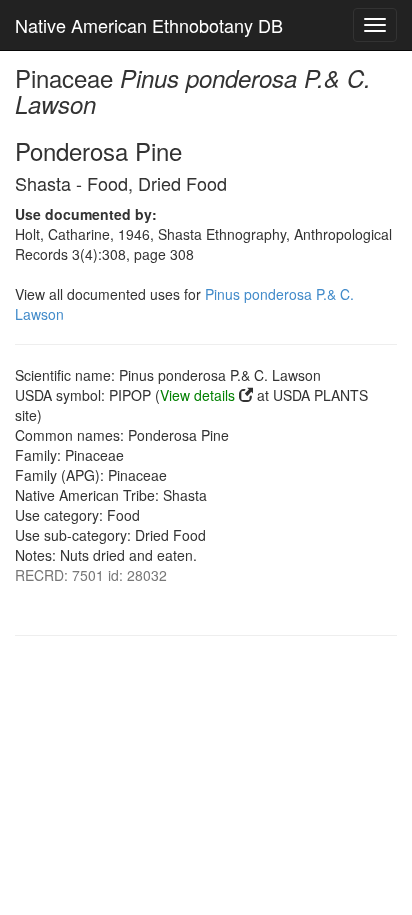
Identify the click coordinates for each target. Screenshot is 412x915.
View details (197, 395)
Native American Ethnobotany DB (149, 25)
